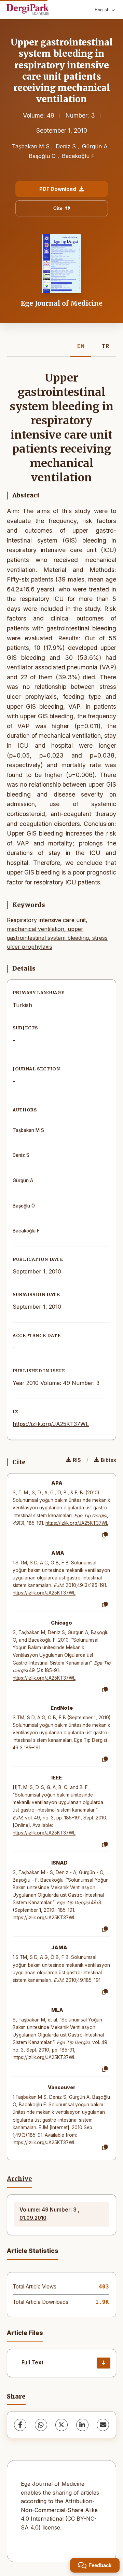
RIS (77, 1460)
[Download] (104, 2363)
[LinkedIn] (82, 2425)
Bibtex (108, 1460)
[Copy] (105, 1535)
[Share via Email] (103, 2425)
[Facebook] (20, 2425)
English (102, 10)
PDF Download (58, 189)
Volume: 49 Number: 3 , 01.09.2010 (50, 2214)
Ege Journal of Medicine (62, 303)
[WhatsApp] (41, 2425)
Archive (19, 2179)
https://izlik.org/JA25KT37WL (51, 1424)
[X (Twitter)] (61, 2425)
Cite (58, 208)
